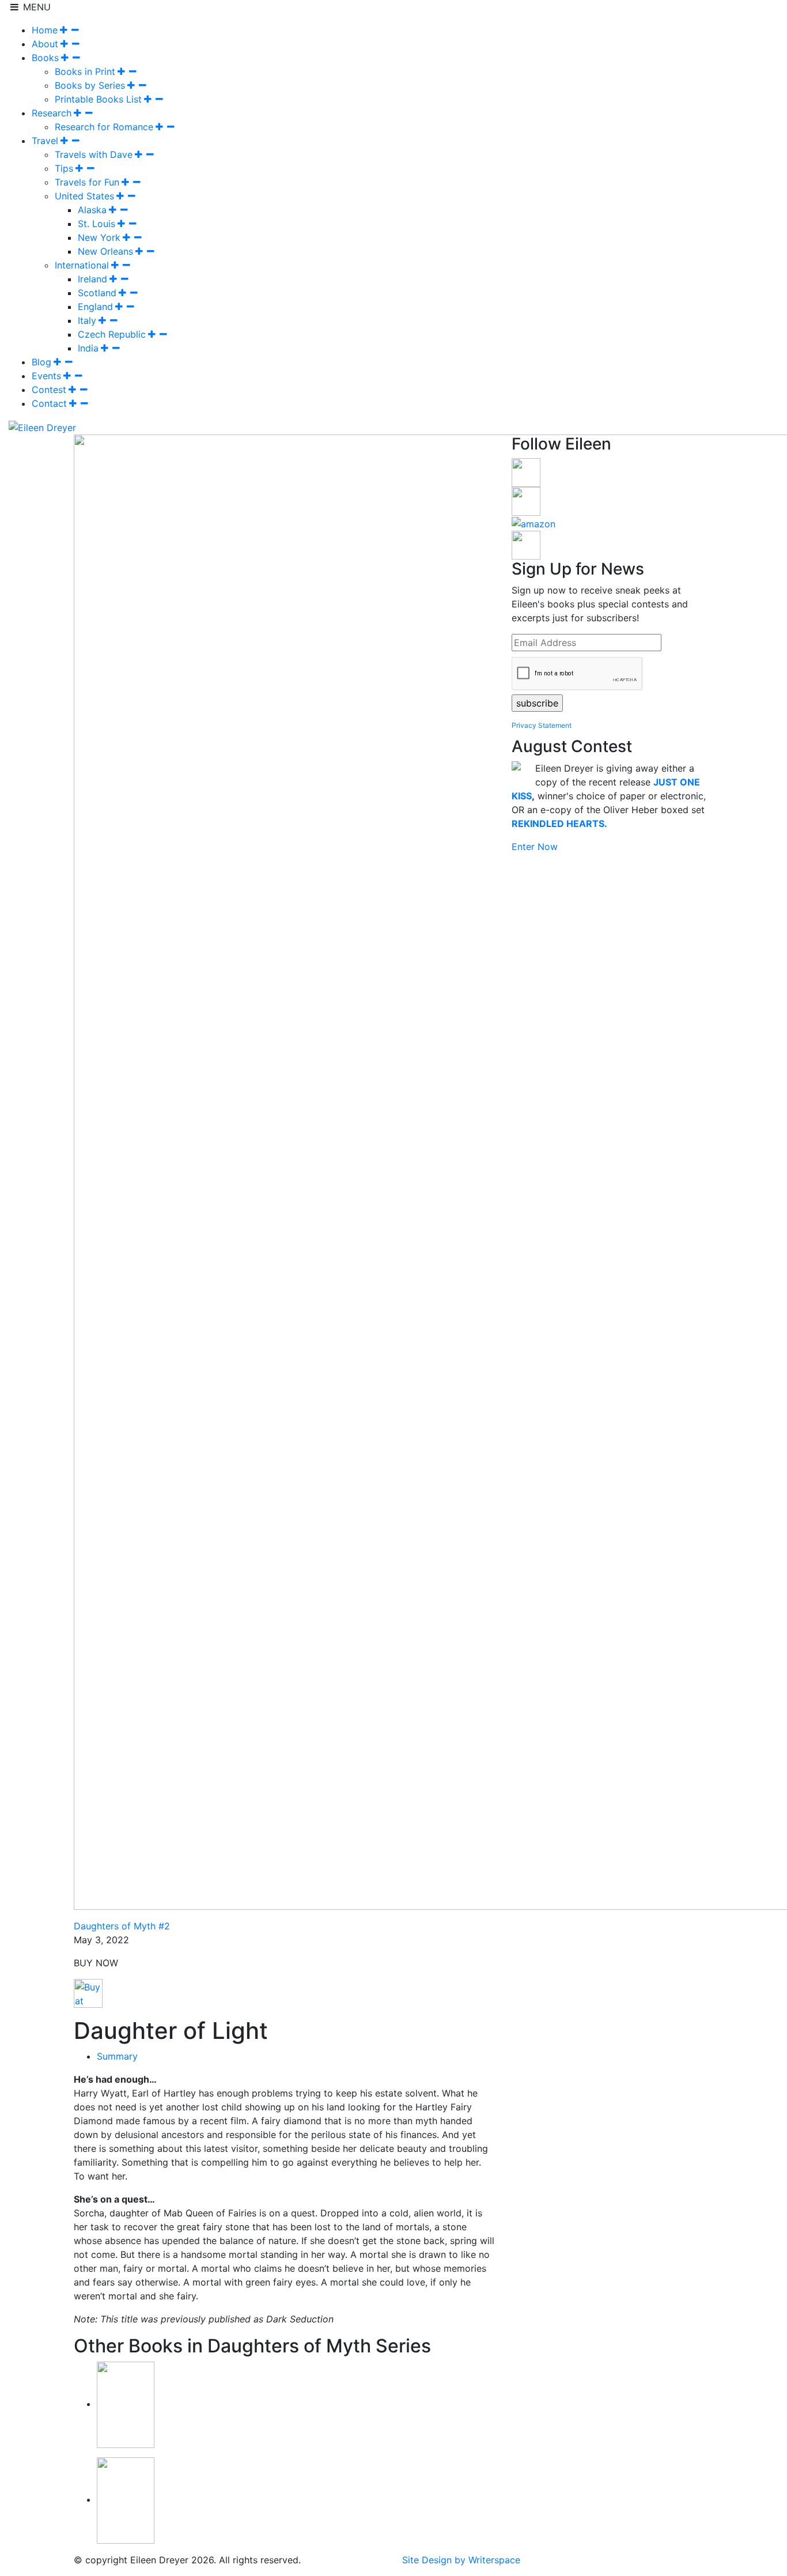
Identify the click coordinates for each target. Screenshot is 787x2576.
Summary (117, 2056)
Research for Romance (104, 127)
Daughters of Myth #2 (122, 1926)
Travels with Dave (94, 154)
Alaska (92, 210)
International (82, 265)
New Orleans (105, 251)
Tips (64, 168)
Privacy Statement (542, 725)
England (95, 307)
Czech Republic (112, 334)
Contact (49, 403)
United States (84, 196)
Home (45, 30)
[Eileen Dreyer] (42, 426)
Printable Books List (98, 99)
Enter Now (535, 847)
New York (99, 237)
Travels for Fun (87, 182)
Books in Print (85, 71)
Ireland (92, 279)
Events (46, 376)
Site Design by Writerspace (461, 2560)
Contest (49, 390)
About (45, 44)
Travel (45, 141)
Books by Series (90, 85)
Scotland (97, 293)
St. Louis (97, 224)
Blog (41, 362)
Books (45, 58)
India (88, 348)
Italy (87, 320)
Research (52, 113)
